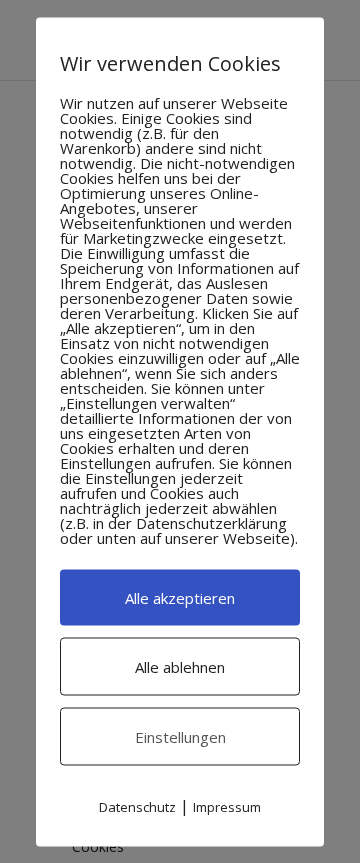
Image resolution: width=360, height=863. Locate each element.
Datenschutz (137, 806)
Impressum (227, 806)
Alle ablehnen (180, 666)
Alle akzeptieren (180, 597)
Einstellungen (180, 736)
